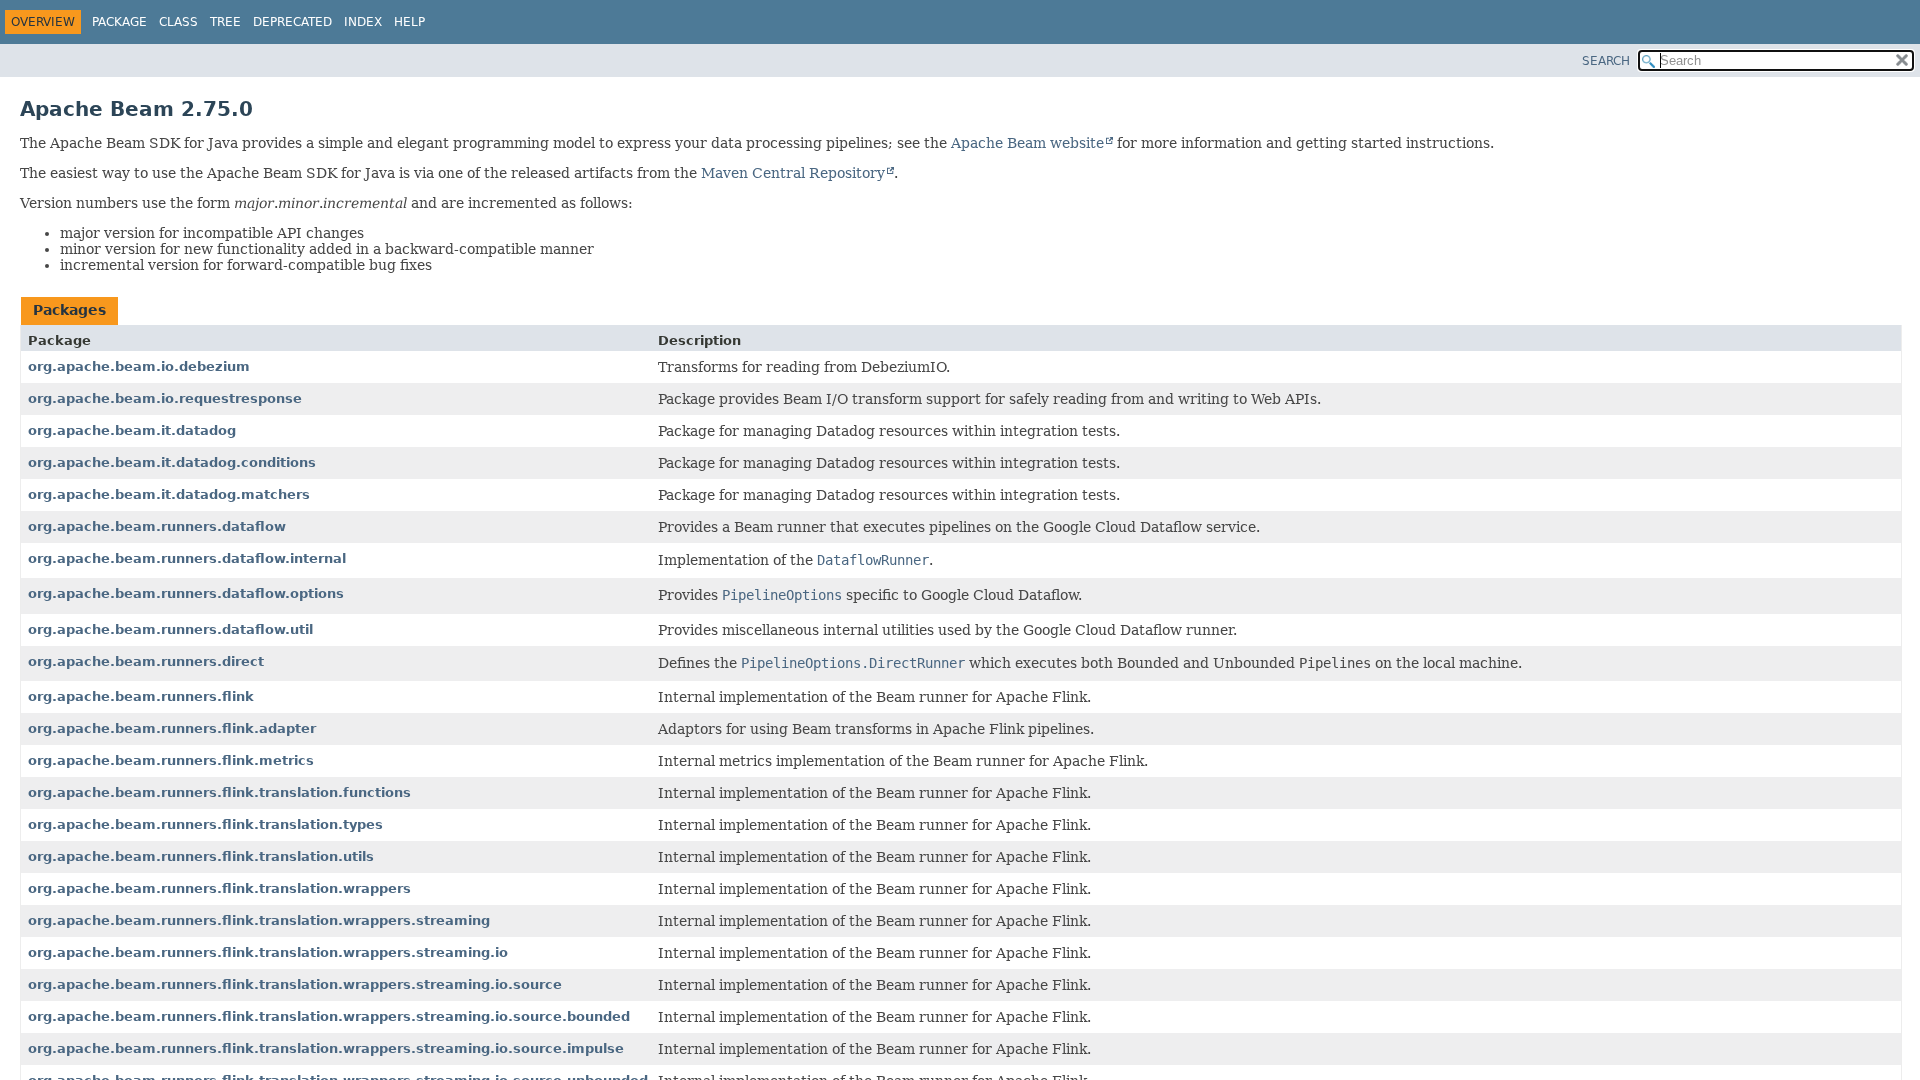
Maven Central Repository (793, 173)
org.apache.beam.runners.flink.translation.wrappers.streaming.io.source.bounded (329, 1016)
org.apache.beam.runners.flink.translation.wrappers (219, 888)
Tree (225, 22)
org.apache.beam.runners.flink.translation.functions (219, 792)
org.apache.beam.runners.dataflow (157, 526)
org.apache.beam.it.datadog (132, 430)
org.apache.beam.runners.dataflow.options (186, 593)
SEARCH (1606, 61)
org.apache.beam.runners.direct (146, 661)
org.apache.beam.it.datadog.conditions (172, 462)
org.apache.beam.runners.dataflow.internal (187, 558)
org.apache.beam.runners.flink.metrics (171, 760)
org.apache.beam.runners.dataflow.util (170, 629)
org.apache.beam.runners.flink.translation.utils (201, 856)
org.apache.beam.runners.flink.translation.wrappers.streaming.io (268, 952)
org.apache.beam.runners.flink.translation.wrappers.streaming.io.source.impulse (326, 1048)
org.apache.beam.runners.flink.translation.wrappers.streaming (259, 920)
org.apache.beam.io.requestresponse (165, 398)
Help (409, 22)
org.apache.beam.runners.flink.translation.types (205, 824)
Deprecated (292, 22)
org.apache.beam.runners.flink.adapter (172, 728)
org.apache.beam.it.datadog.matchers (169, 494)
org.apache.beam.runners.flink (141, 696)
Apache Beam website (1027, 143)
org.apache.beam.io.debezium (139, 366)
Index (363, 22)
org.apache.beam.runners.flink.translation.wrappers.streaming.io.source (295, 984)
